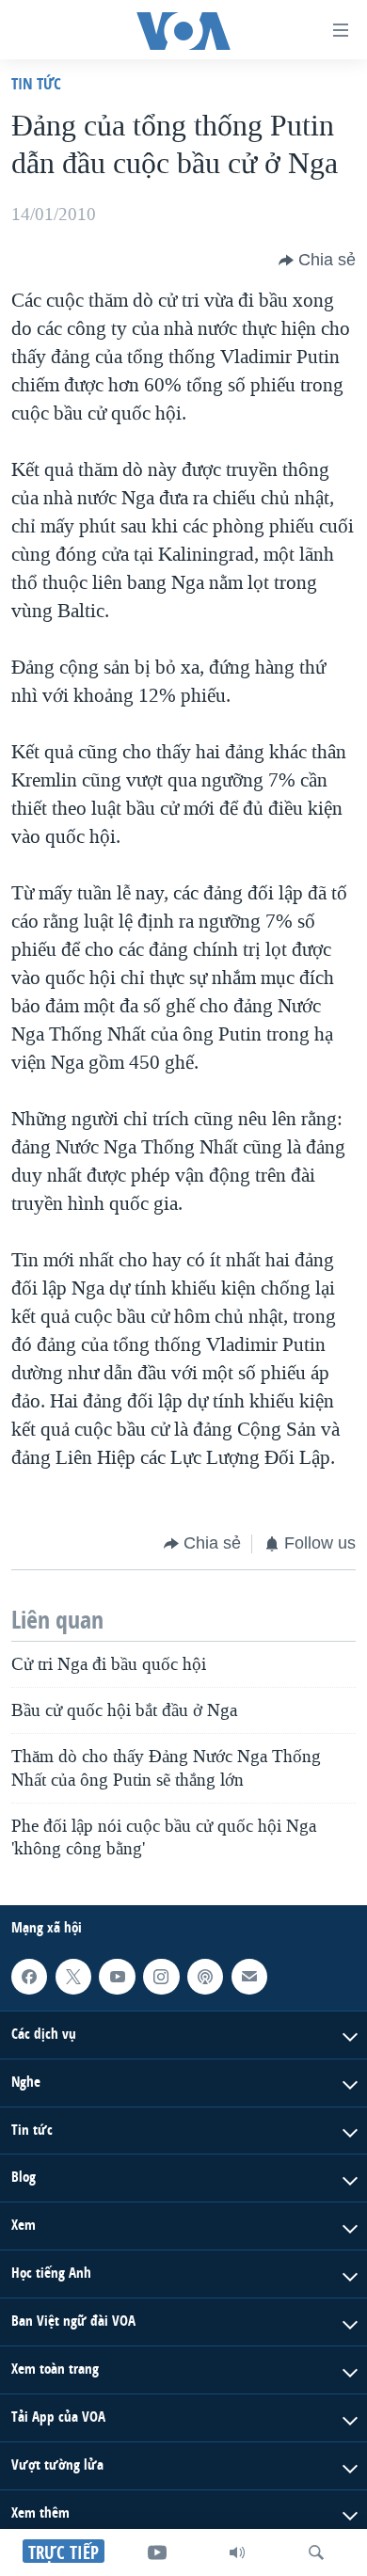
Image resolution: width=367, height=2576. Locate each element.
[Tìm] (316, 2552)
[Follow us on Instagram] (161, 1977)
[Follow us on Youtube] (117, 1977)
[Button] (317, 261)
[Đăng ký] (249, 1977)
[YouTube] (157, 2552)
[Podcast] (205, 1977)
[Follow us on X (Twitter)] (73, 1977)
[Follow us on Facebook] (29, 1977)
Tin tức (36, 83)
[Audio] (237, 2552)
